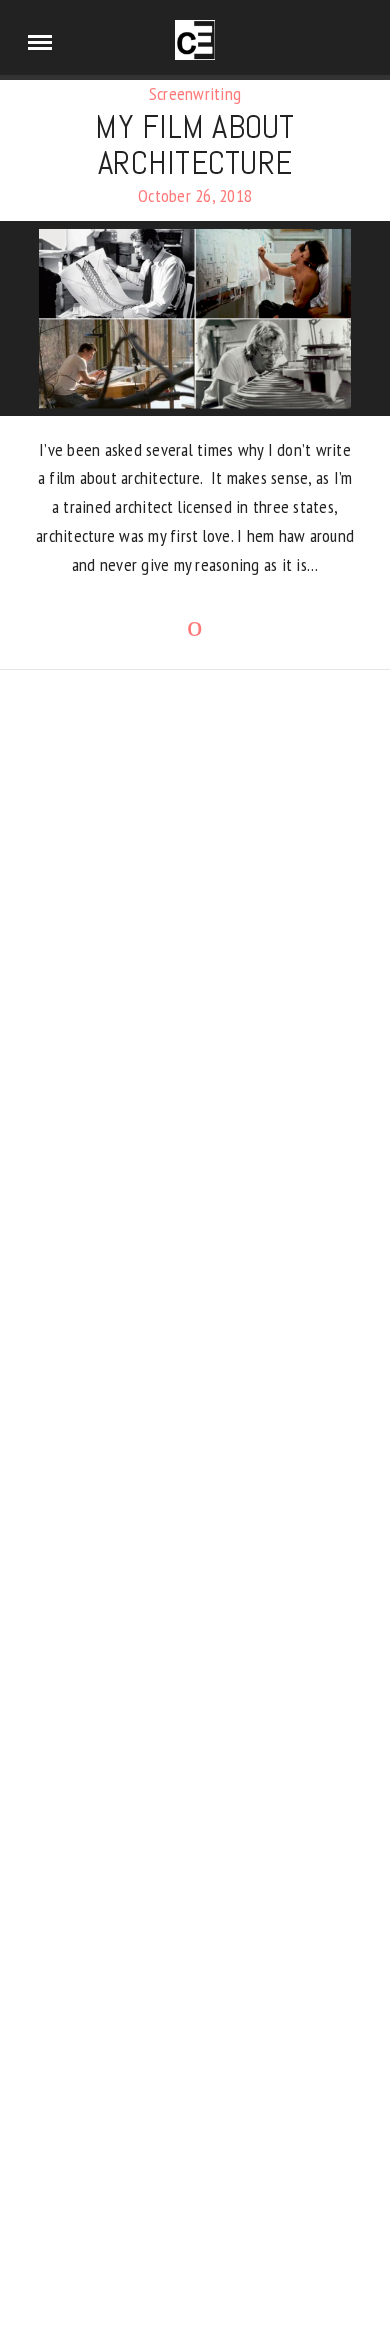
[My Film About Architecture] (195, 318)
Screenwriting (195, 93)
